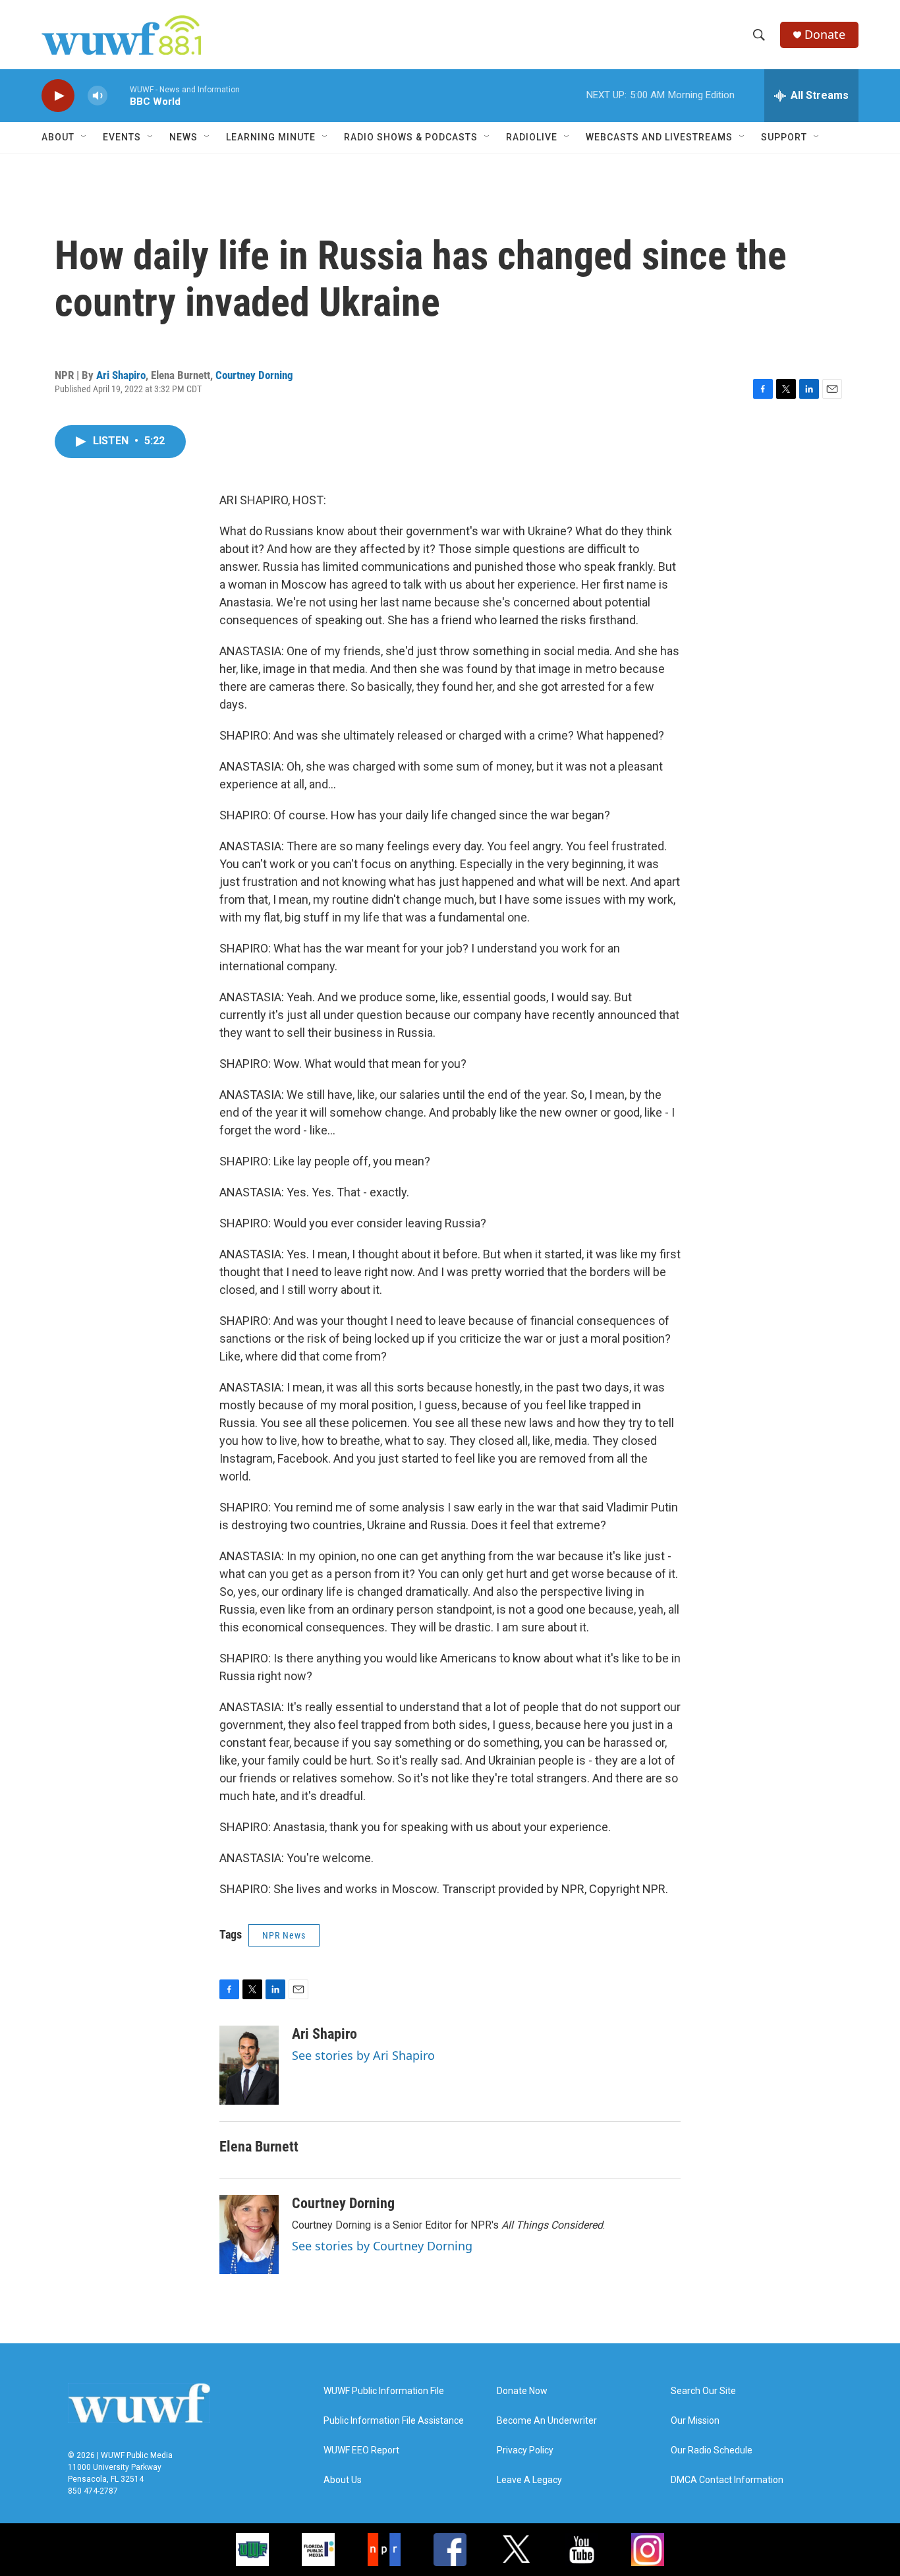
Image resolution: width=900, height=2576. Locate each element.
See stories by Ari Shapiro (363, 2055)
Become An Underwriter (547, 2421)
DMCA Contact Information (727, 2480)
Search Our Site (703, 2391)
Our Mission (695, 2421)
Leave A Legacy (529, 2480)
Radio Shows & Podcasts (411, 137)
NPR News (284, 1935)
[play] (58, 96)
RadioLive (532, 137)
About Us (343, 2480)
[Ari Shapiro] (249, 2065)
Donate (825, 35)
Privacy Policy (525, 2450)
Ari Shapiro (121, 375)
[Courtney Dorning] (249, 2235)
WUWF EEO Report (361, 2450)
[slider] (119, 95)
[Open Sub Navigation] (84, 137)
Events (122, 137)
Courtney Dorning (254, 375)
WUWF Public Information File (384, 2391)
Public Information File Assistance (394, 2421)
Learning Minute (271, 137)
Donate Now (522, 2391)
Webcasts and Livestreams (659, 137)
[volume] (98, 96)
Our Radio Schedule (712, 2450)
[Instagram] (648, 2550)
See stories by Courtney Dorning (382, 2246)
